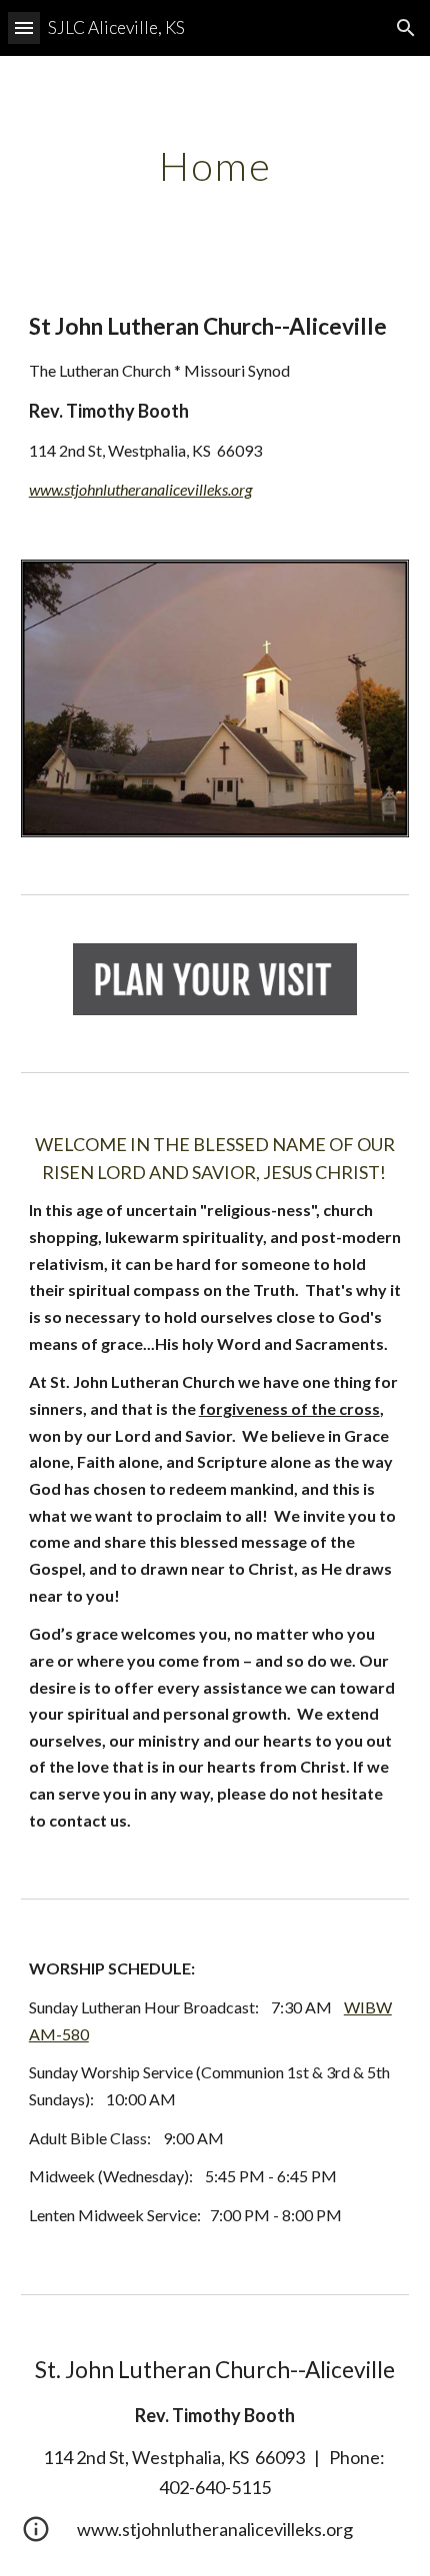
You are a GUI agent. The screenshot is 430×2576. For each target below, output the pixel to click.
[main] (215, 166)
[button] (24, 27)
